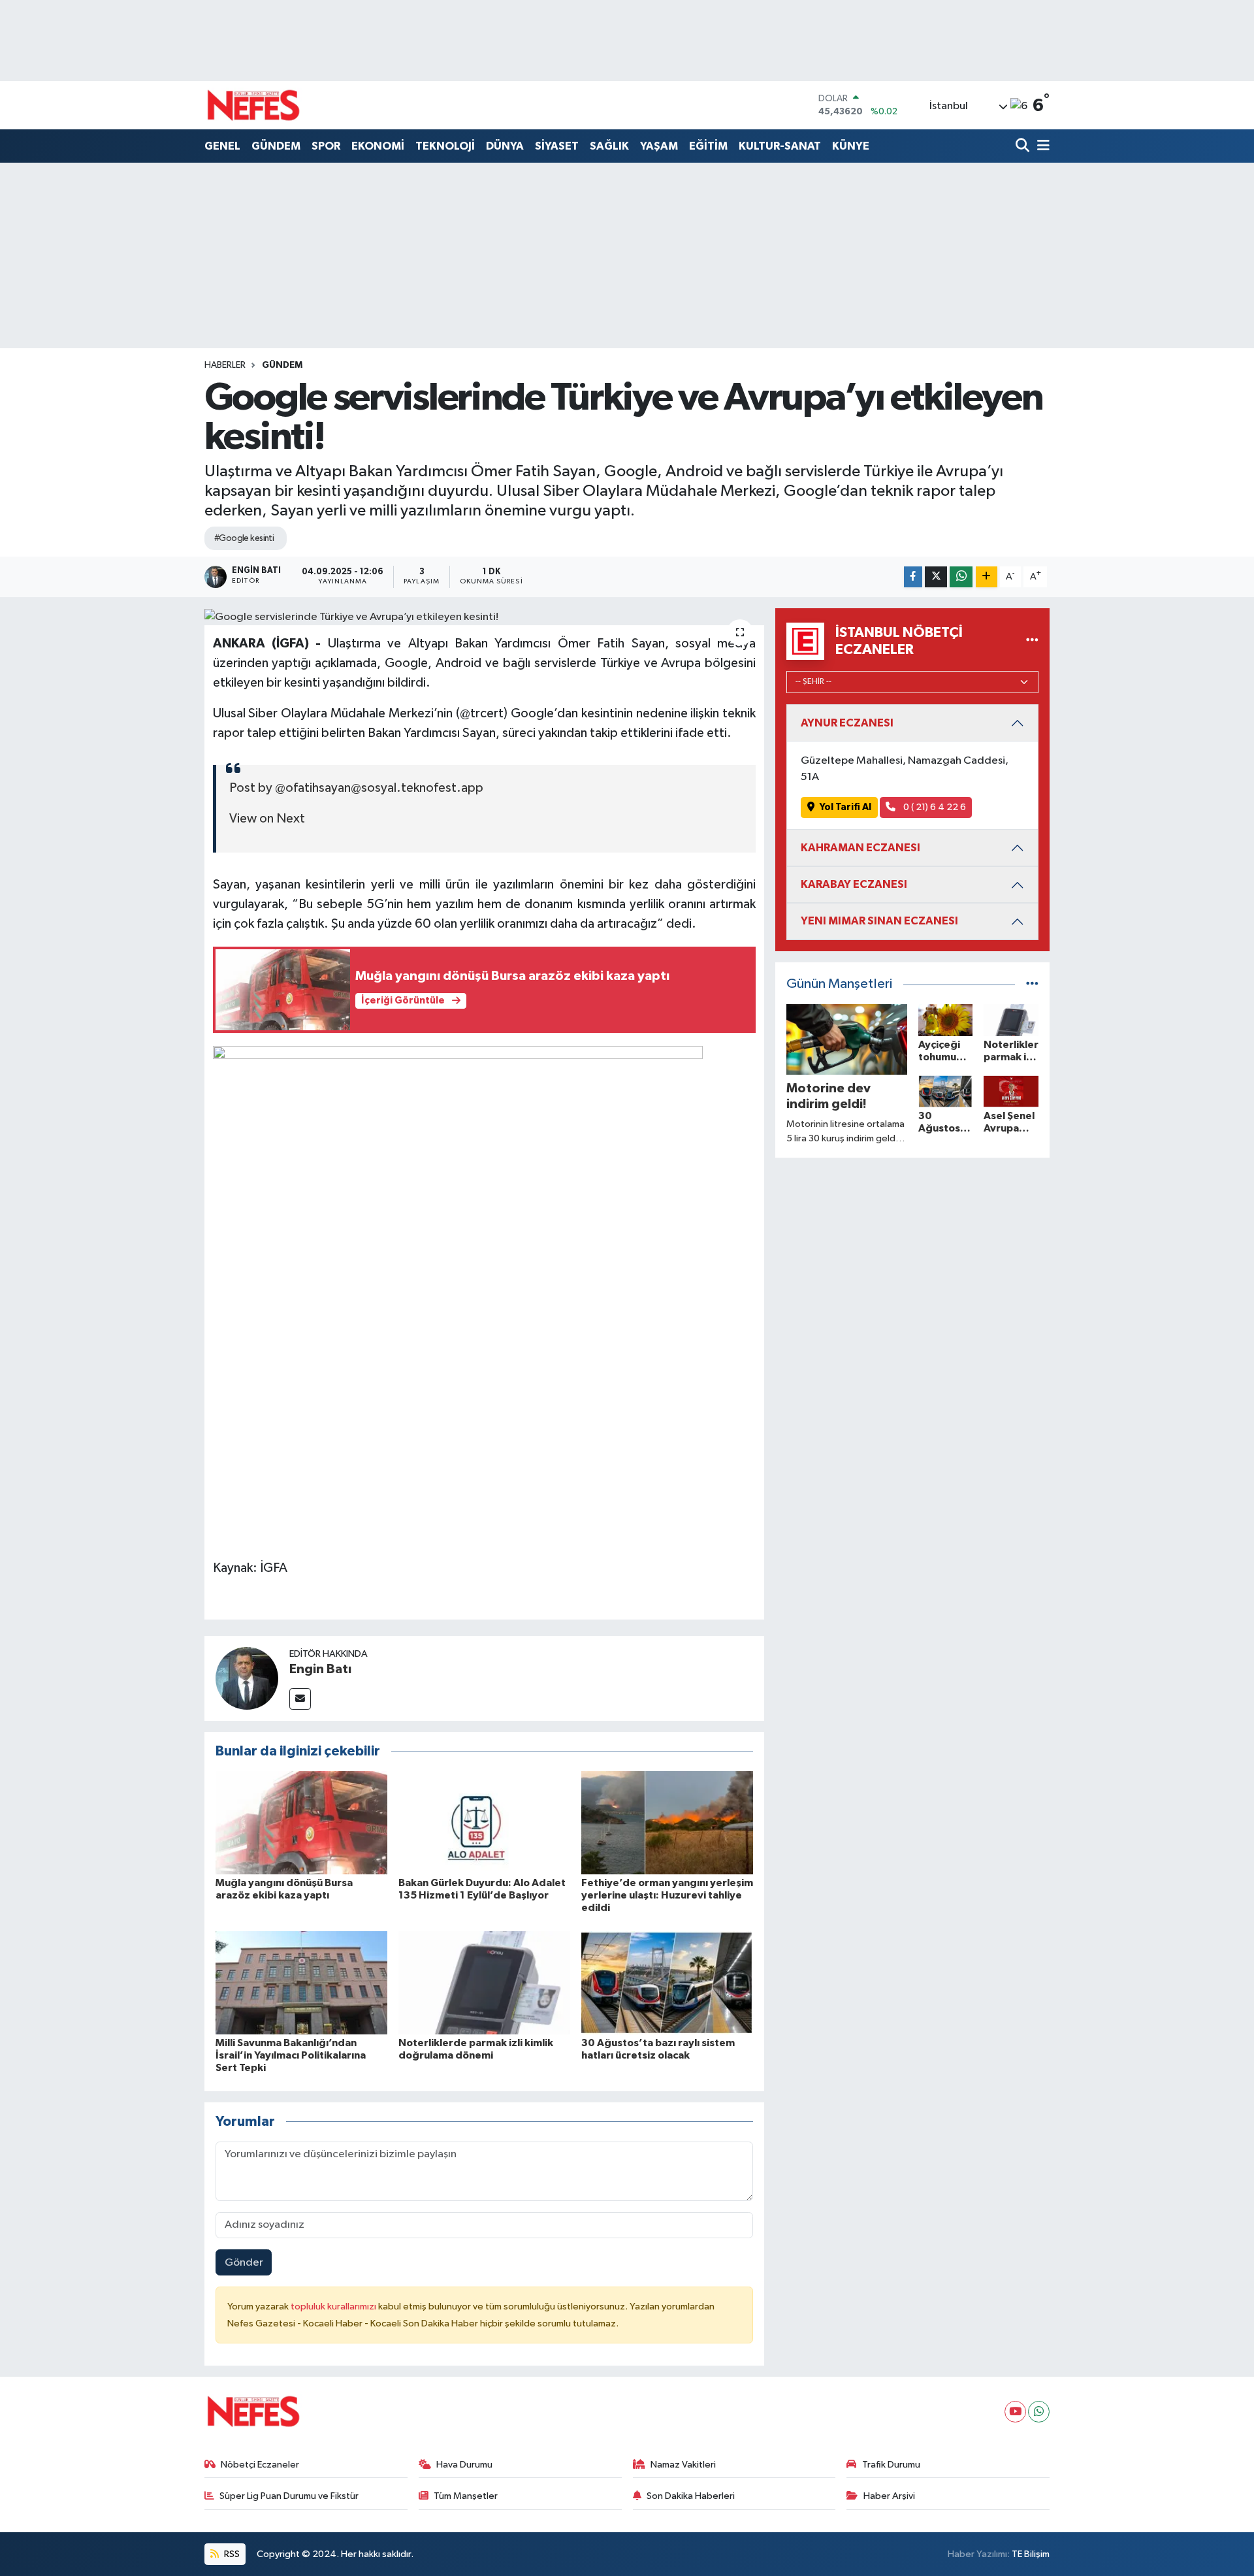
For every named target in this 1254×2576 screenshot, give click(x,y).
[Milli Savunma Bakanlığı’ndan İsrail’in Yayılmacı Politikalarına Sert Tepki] (301, 1982)
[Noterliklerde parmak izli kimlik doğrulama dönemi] (484, 1982)
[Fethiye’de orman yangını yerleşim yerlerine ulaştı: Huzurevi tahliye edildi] (667, 1822)
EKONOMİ (378, 146)
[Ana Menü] (1041, 147)
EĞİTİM (708, 146)
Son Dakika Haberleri (691, 2496)
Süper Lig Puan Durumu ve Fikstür (289, 2496)
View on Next (267, 819)
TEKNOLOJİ (445, 146)
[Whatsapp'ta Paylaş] (961, 577)
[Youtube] (1015, 2412)
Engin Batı (320, 1669)
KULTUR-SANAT (780, 146)
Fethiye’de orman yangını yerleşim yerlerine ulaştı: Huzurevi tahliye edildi (667, 1895)
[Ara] (1024, 147)
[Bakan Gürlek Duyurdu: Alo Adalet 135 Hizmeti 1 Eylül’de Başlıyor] (484, 1822)
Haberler (225, 365)
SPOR (326, 146)
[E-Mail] (300, 1699)
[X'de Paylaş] (936, 577)
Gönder (244, 2263)
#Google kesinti (244, 538)
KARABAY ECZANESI (854, 884)
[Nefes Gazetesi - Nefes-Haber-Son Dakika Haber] (253, 105)
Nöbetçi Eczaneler (260, 2465)
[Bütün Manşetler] (1032, 984)
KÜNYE (851, 146)
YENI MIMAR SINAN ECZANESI (879, 921)
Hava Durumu (464, 2465)
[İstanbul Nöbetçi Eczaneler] (1032, 641)
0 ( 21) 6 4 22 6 (934, 807)
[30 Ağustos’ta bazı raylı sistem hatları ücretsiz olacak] (667, 1982)
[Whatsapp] (1039, 2412)
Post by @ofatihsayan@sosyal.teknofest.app (356, 788)
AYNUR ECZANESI (847, 723)
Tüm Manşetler (466, 2496)
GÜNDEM (276, 146)
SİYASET (557, 146)
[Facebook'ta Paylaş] (913, 577)
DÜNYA (505, 146)
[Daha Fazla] (987, 577)
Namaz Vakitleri (683, 2465)
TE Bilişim (1031, 2554)
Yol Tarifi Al (845, 807)
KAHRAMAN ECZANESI (860, 848)
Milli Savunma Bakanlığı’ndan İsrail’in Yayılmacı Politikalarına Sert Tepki (291, 2055)
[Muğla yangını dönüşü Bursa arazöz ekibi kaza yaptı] (301, 1822)
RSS (231, 2554)
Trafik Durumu (891, 2465)
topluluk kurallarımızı (334, 2307)
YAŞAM (659, 146)
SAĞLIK (609, 146)
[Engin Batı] (247, 1678)
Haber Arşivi (889, 2496)
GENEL (222, 146)
